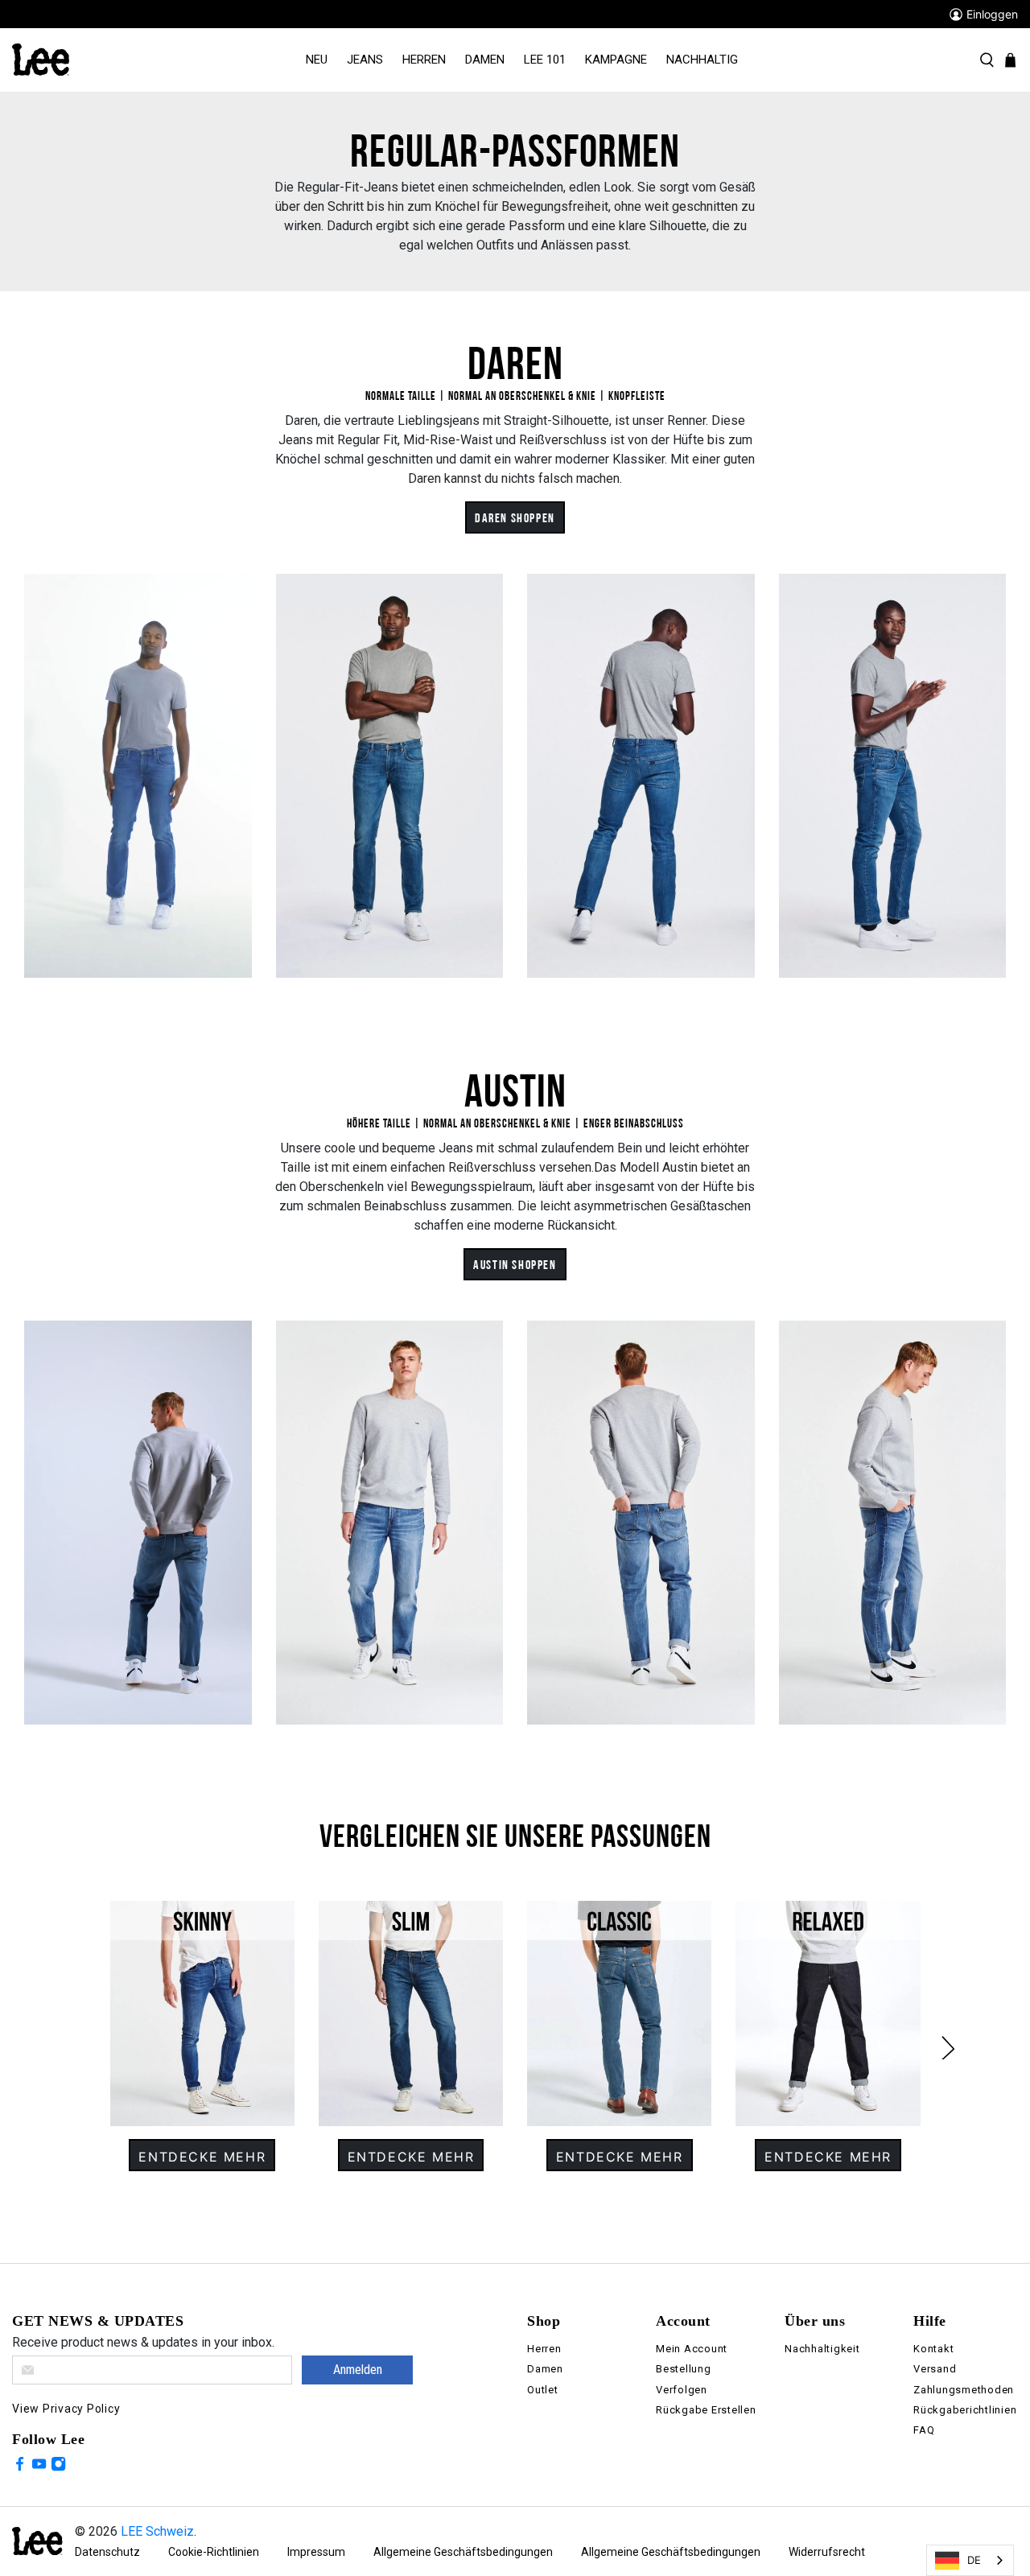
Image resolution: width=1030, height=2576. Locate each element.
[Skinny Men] (202, 2013)
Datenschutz (107, 2552)
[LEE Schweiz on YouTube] (39, 2467)
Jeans (365, 60)
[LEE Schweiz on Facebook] (20, 2467)
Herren (424, 60)
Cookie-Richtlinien (214, 2552)
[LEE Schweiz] (41, 59)
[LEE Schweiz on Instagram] (58, 2467)
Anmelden (358, 2370)
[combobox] (970, 2560)
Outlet (543, 2390)
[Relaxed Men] (828, 2013)
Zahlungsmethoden (964, 2390)
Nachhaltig (702, 60)
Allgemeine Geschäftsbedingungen (463, 2552)
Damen (485, 60)
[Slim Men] (411, 2013)
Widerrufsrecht (827, 2552)
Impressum (316, 2552)
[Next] (936, 2036)
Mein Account (692, 2349)
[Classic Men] (619, 2013)
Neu (317, 60)
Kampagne (616, 60)
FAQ (924, 2430)
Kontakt (933, 2349)
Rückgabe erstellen (706, 2410)
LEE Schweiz (157, 2531)
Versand (935, 2369)
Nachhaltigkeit (822, 2349)
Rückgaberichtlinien (965, 2410)
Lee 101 (545, 60)
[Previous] (94, 2036)
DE (974, 2560)
